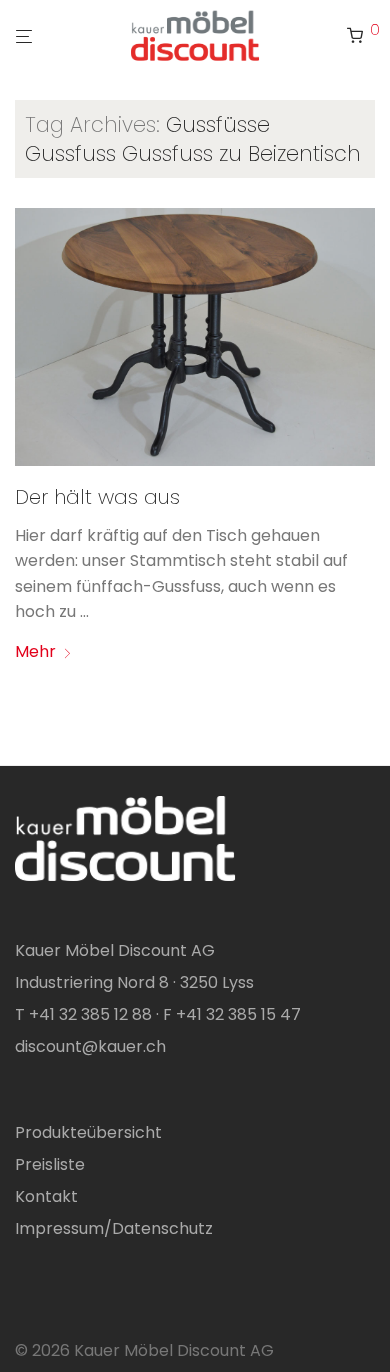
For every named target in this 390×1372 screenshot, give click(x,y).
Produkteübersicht (88, 1132)
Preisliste (50, 1164)
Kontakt (46, 1196)
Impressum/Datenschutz (114, 1228)
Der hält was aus (97, 497)
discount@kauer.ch (90, 1046)
